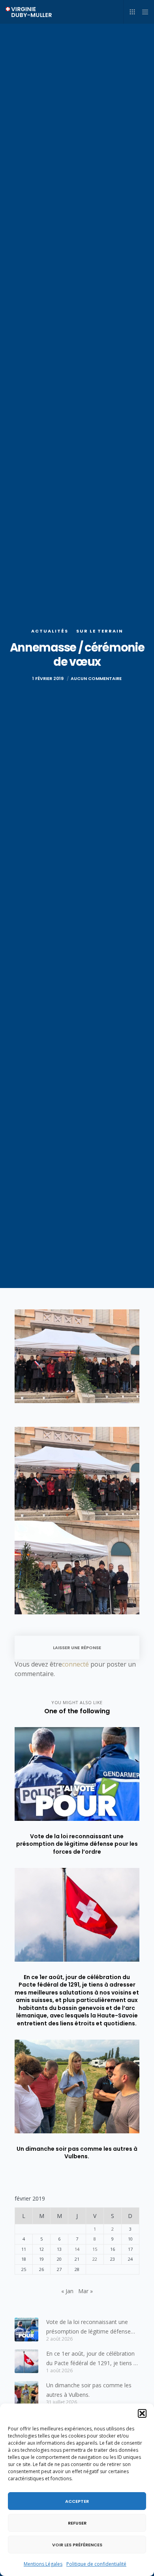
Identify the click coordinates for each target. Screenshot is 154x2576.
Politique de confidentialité (96, 2564)
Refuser (77, 2523)
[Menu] (143, 12)
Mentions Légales (43, 2564)
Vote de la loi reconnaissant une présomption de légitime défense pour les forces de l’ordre (88, 2327)
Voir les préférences (77, 2545)
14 (77, 2249)
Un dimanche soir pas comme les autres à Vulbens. (89, 2390)
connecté (75, 1664)
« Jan (67, 2291)
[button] (142, 2413)
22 (95, 2259)
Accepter (77, 2501)
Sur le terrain (100, 631)
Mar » (85, 2291)
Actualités (50, 631)
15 (95, 2249)
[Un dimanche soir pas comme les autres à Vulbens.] (26, 2393)
